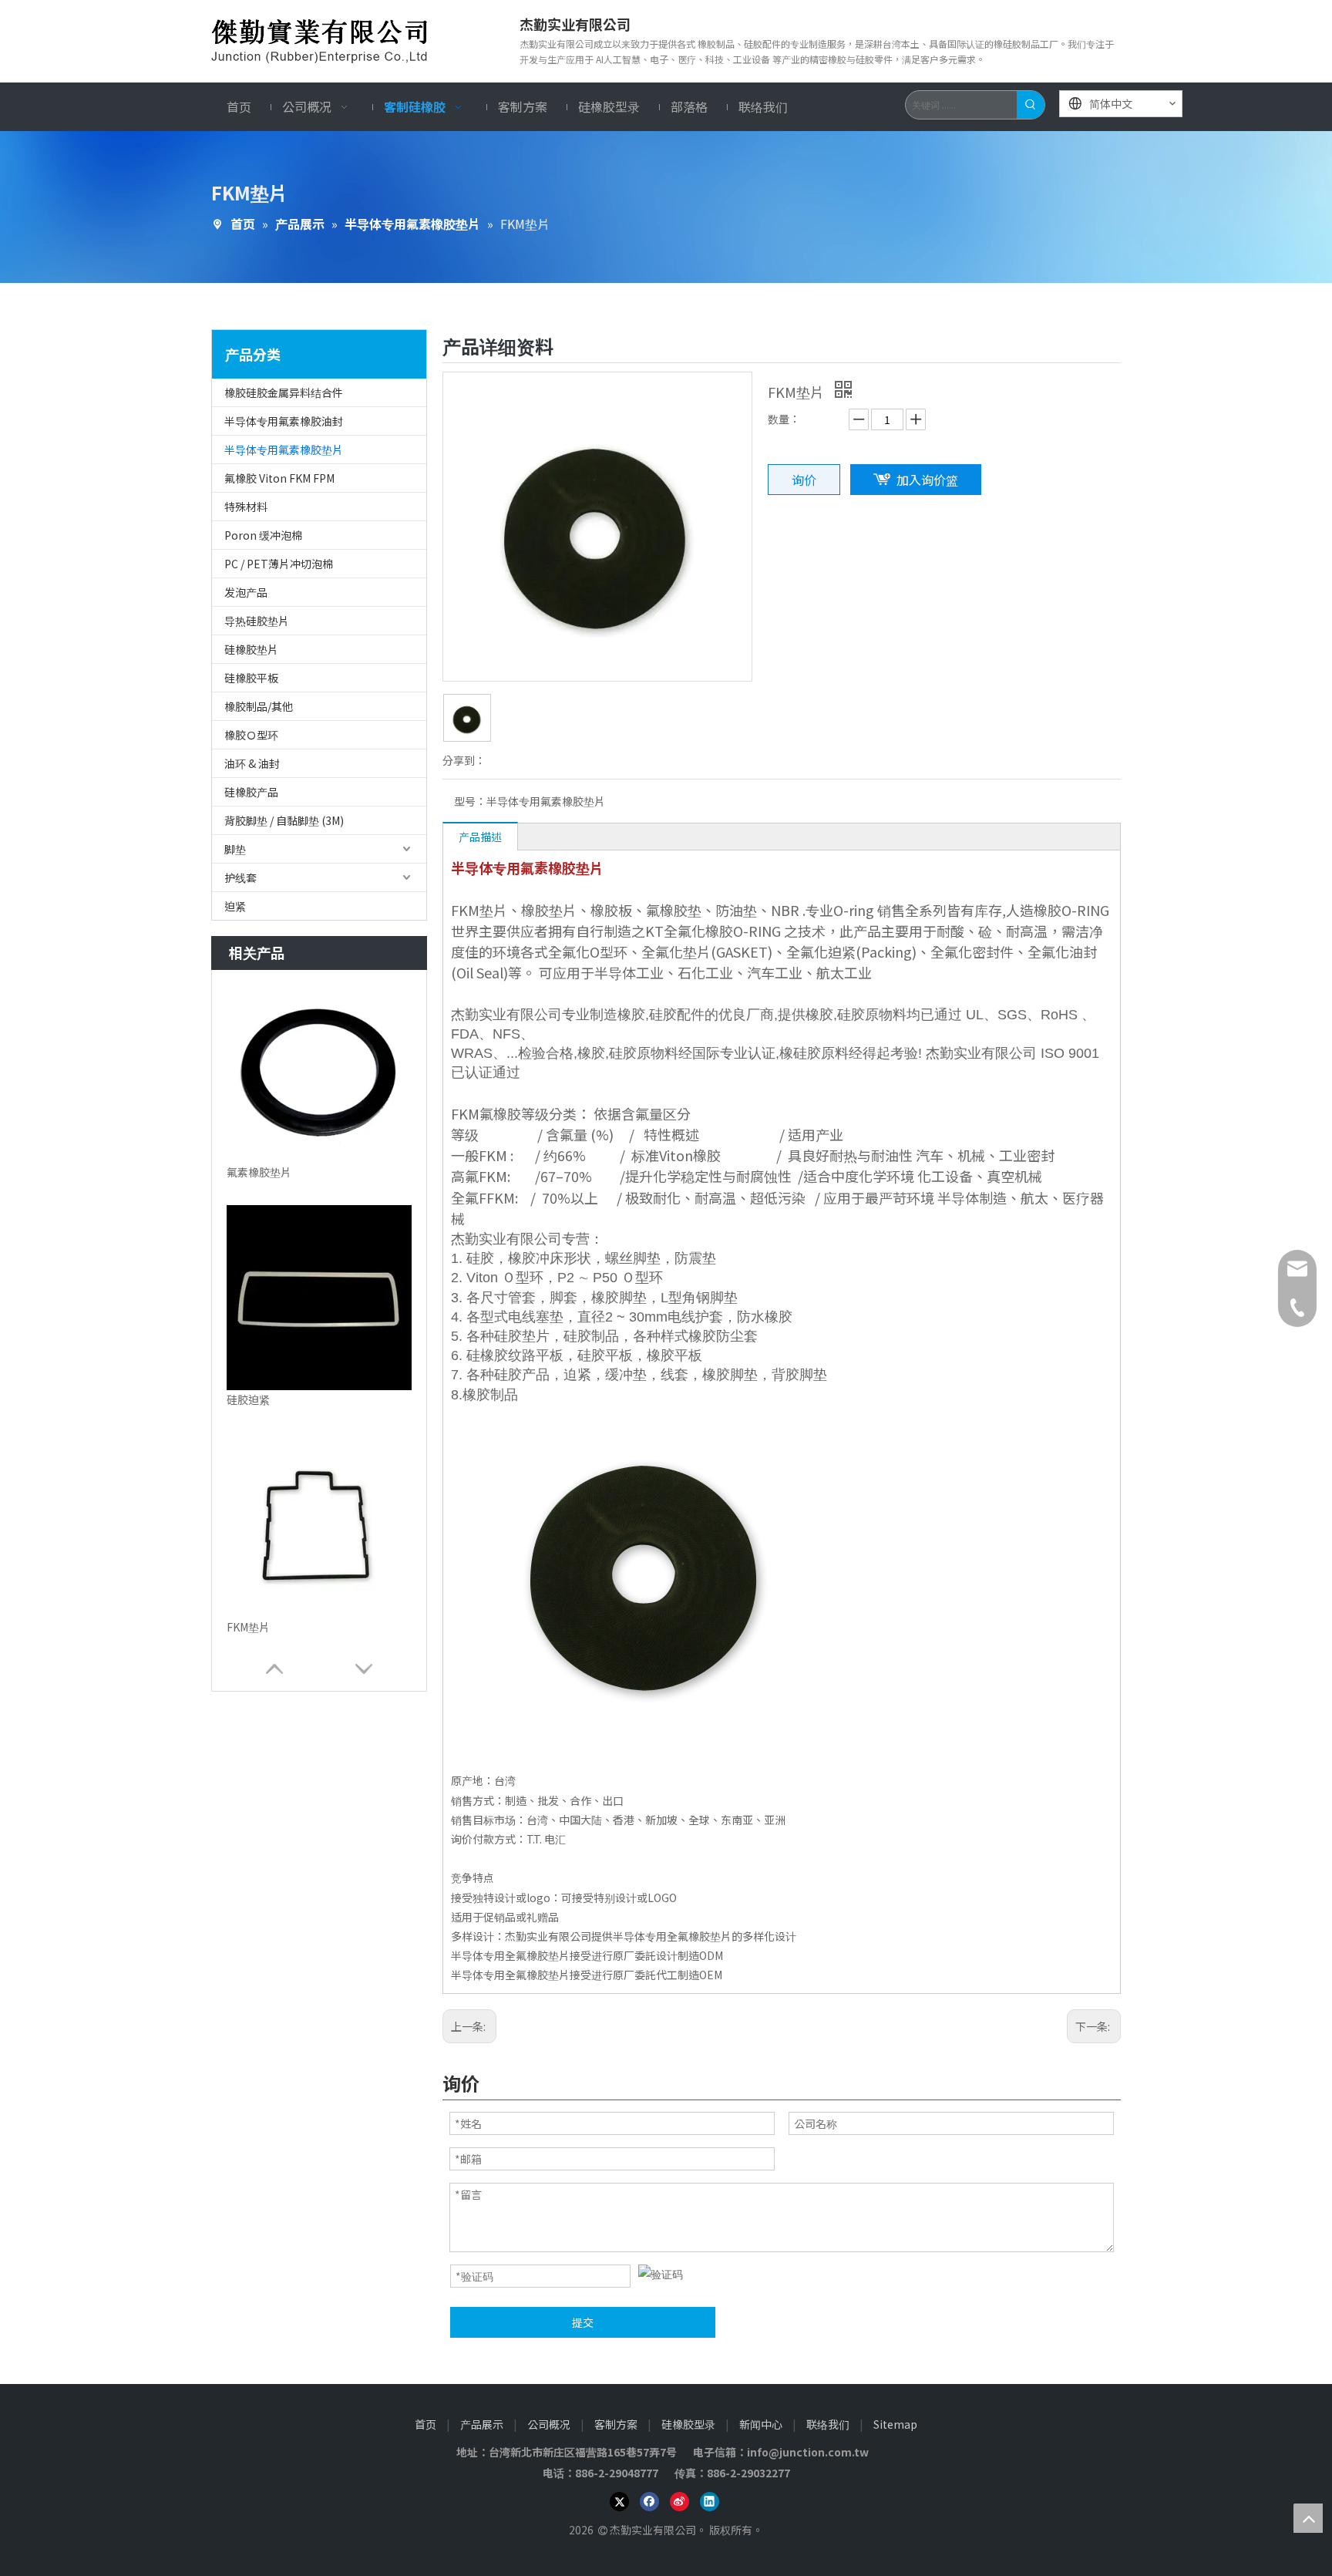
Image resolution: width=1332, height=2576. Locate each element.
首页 (425, 2424)
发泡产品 (246, 592)
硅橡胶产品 (251, 792)
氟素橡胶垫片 (259, 1172)
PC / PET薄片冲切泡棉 (279, 564)
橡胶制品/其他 (259, 706)
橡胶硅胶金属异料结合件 (284, 392)
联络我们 (828, 2424)
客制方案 (616, 2424)
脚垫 (235, 849)
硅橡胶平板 (251, 678)
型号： (470, 801)
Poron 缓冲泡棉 (263, 535)
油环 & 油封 (252, 763)
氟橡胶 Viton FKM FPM (279, 478)
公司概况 (549, 2424)
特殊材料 (246, 507)
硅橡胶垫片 (251, 649)
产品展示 (482, 2424)
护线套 (240, 877)
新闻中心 (761, 2424)
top (1308, 2518)
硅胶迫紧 (248, 1399)
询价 (804, 480)
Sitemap (895, 2424)
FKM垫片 (248, 1627)
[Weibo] (679, 2501)
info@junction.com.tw (812, 2452)
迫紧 (235, 906)
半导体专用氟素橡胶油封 (284, 421)
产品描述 (480, 837)
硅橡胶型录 (688, 2424)
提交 (583, 2322)
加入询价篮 (927, 480)
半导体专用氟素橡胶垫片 (284, 450)
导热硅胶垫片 (257, 621)
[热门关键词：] (1031, 105)
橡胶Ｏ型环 (251, 735)
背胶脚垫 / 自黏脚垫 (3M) (284, 820)
